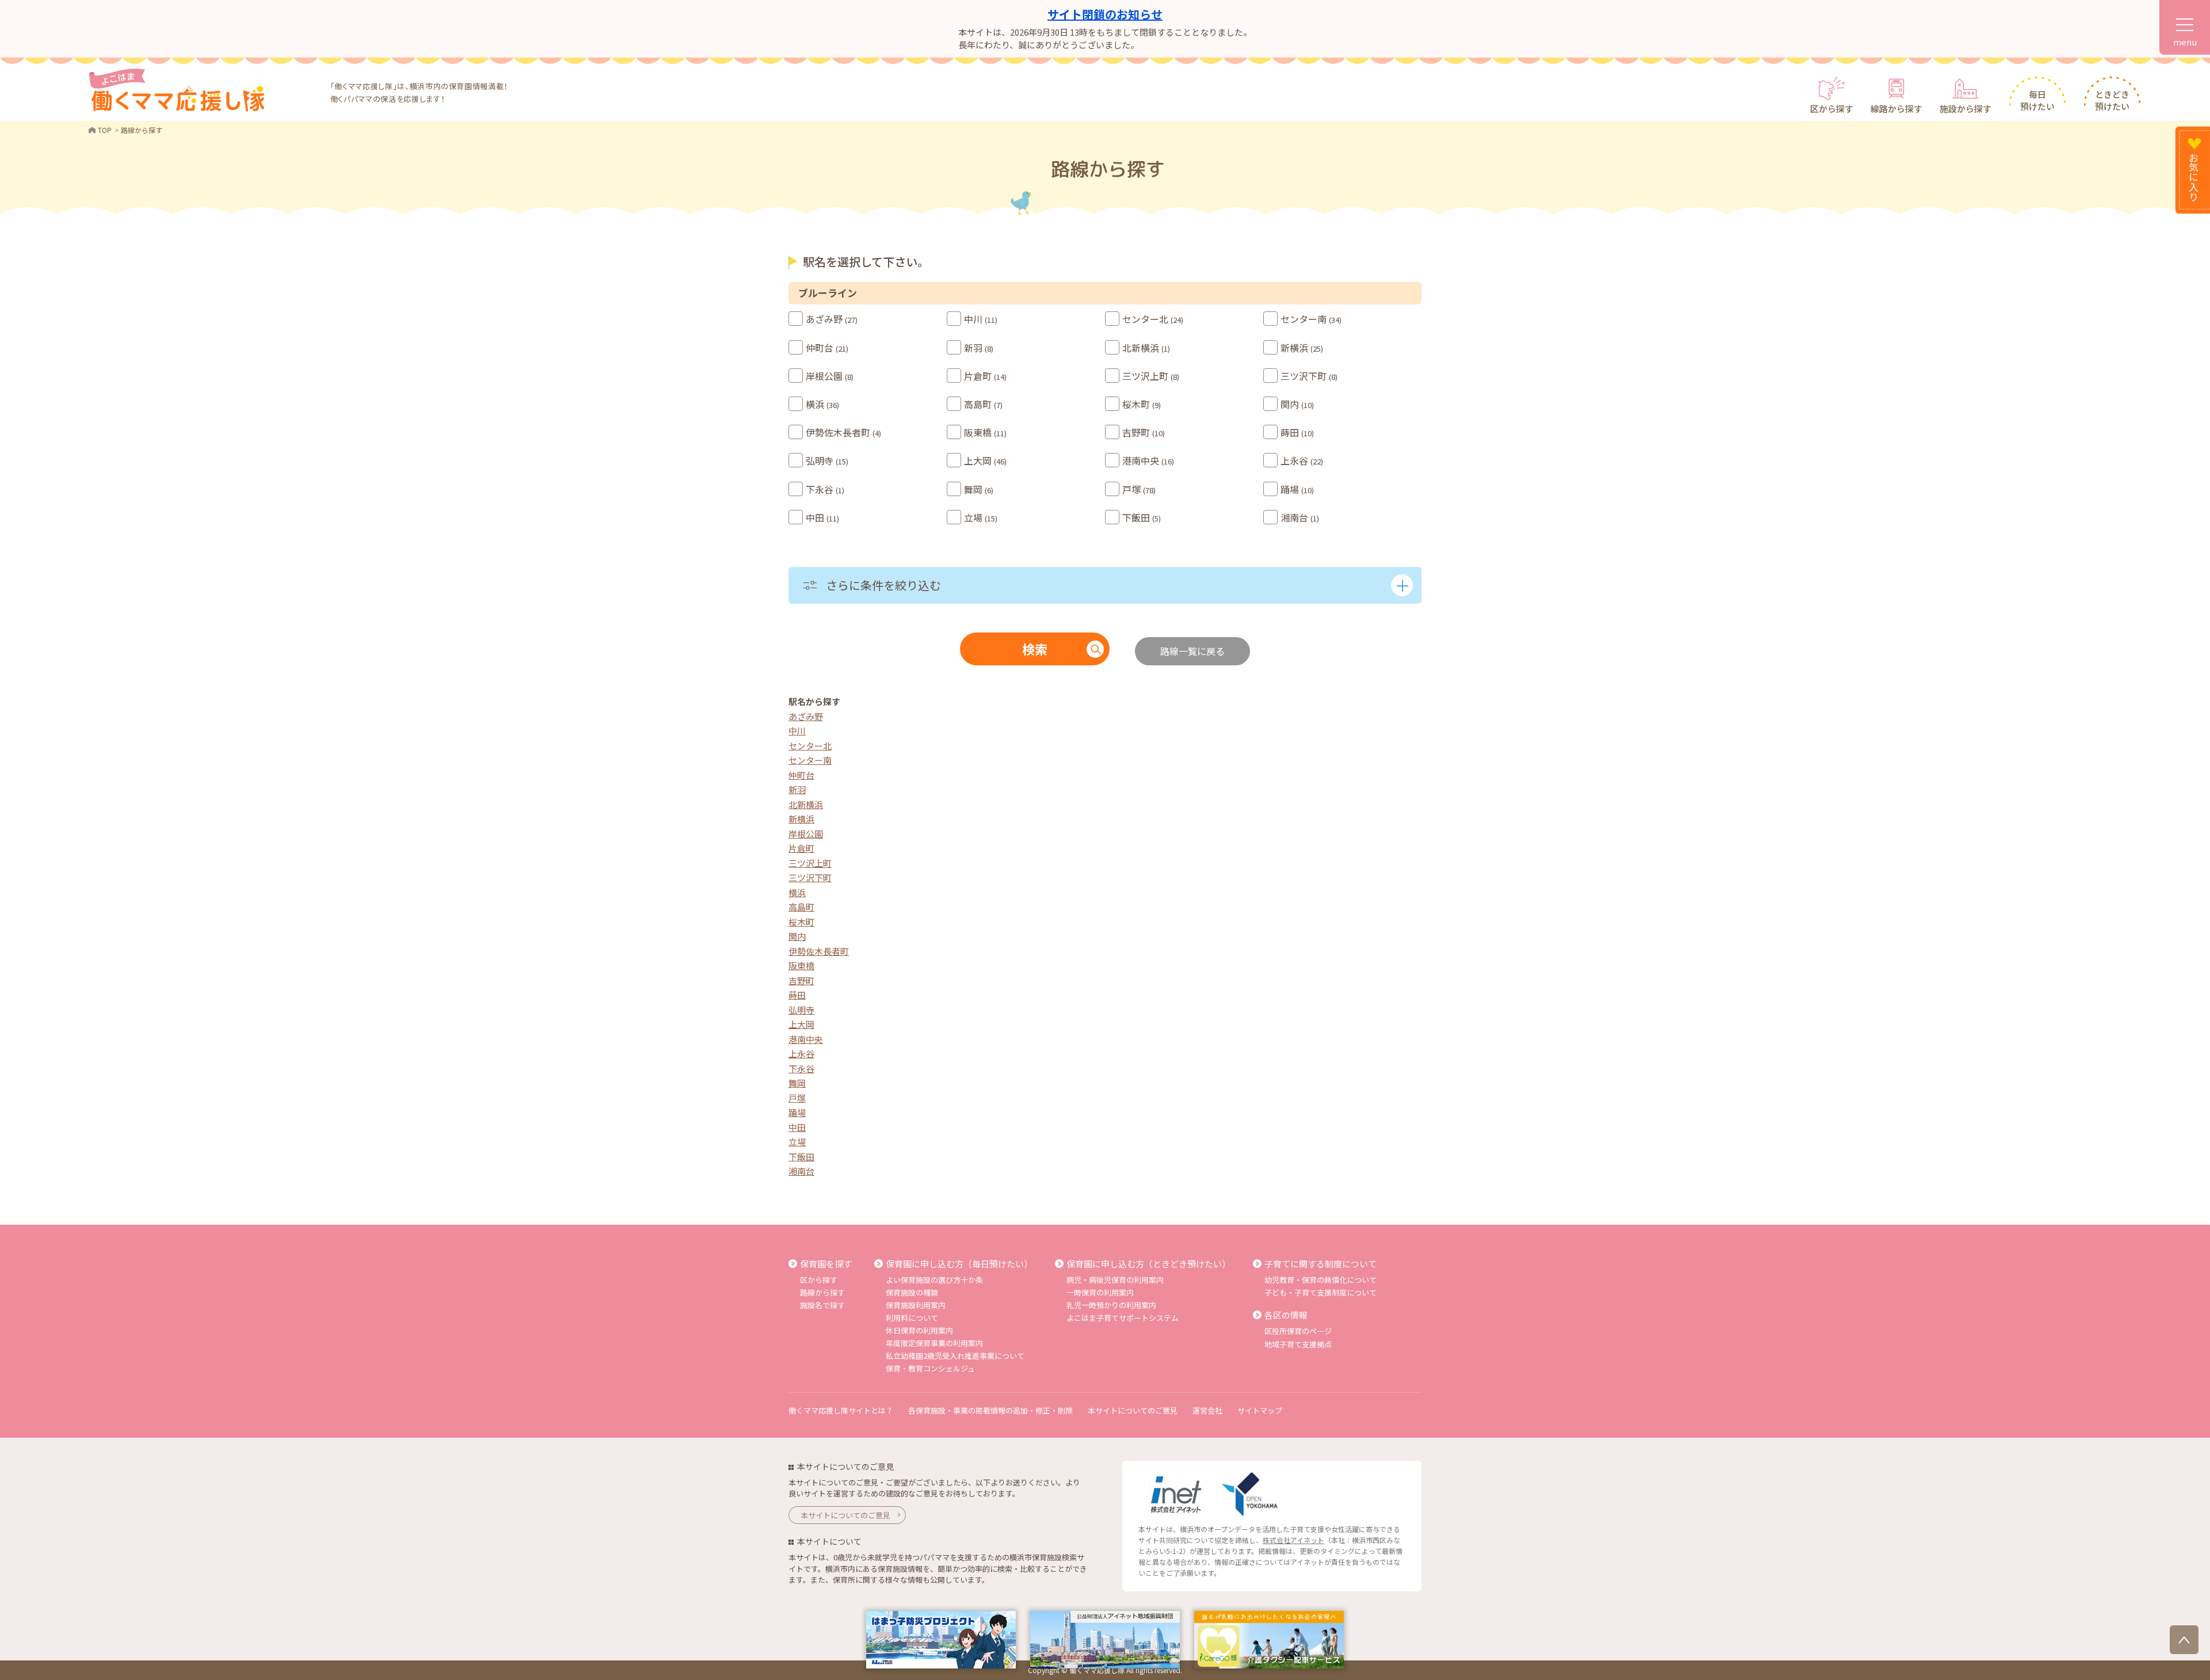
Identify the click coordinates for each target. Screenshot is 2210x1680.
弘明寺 (801, 1010)
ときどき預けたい (2112, 100)
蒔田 (797, 995)
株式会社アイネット (1293, 1540)
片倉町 (801, 848)
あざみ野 (806, 716)
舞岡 (797, 1083)
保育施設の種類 (912, 1292)
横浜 (797, 892)
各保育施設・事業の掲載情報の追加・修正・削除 (990, 1410)
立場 (797, 1142)
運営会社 (1207, 1410)
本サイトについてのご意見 (1133, 1410)
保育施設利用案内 (916, 1305)
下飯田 (801, 1157)
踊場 (797, 1112)
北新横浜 (806, 804)
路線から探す (822, 1292)
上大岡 (801, 1024)
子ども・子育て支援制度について (1321, 1292)
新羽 (797, 789)
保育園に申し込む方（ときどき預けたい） (1148, 1264)
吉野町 (801, 980)
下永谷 (801, 1068)
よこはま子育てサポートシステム (1123, 1318)
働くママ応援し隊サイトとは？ (841, 1410)
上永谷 (801, 1054)
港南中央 (806, 1039)
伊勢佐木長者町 (819, 951)
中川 (797, 731)
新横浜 (801, 819)
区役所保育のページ (1298, 1331)
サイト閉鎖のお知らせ (1105, 14)
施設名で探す (822, 1305)
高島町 (801, 907)
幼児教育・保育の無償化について (1321, 1280)
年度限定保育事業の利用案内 (934, 1343)
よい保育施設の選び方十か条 (934, 1280)
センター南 (810, 760)
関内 (797, 936)
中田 (797, 1127)
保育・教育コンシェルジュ (930, 1368)
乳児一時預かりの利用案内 (1111, 1305)
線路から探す (1896, 108)
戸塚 (797, 1098)
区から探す (1832, 108)
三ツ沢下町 (810, 877)
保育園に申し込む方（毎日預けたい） (959, 1264)
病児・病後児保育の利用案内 (1115, 1280)
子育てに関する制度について (1321, 1264)
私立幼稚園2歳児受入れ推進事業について (955, 1356)
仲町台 (801, 775)
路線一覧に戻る (1192, 651)
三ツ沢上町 (810, 863)
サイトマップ (1260, 1410)
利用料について (912, 1318)
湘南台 (801, 1171)
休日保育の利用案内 (919, 1330)
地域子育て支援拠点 (1298, 1344)
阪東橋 (801, 965)
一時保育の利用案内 (1100, 1292)
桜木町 (801, 922)
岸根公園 (806, 834)
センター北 (810, 746)
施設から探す (1965, 108)
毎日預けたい (2037, 100)
